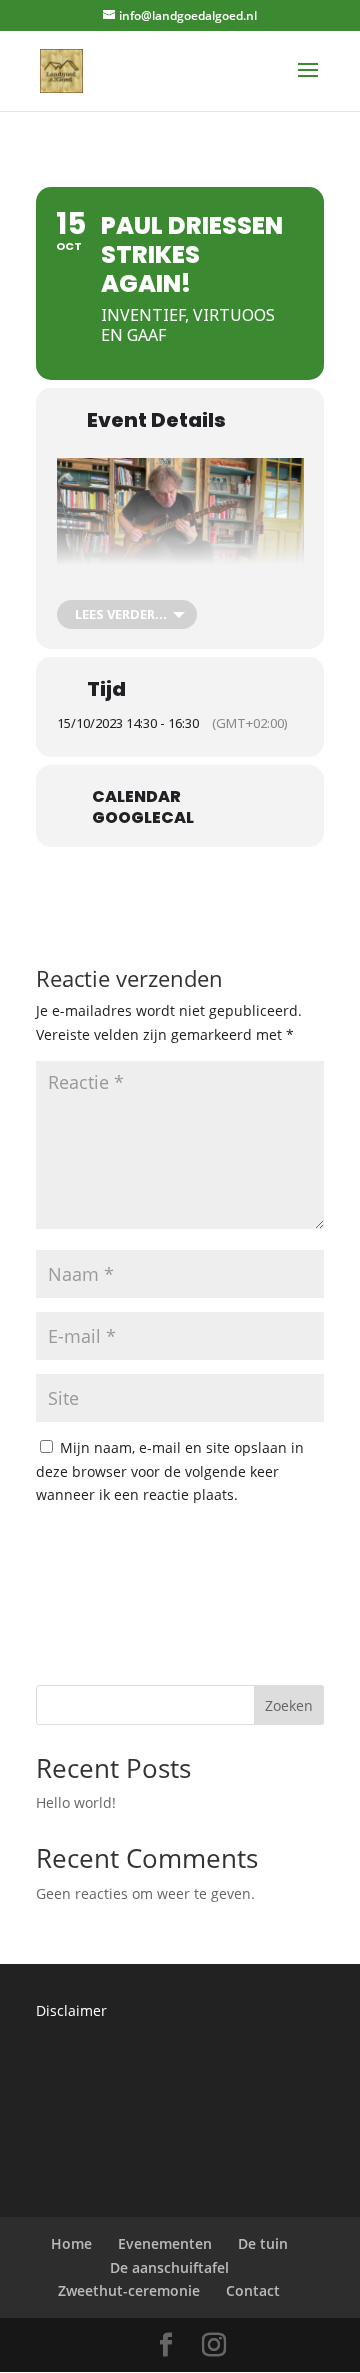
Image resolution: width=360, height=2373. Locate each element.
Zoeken (289, 1705)
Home (71, 2243)
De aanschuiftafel (169, 2267)
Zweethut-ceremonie (129, 2290)
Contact (253, 2290)
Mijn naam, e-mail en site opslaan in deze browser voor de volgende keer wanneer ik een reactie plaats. (170, 1471)
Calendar (136, 797)
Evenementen (165, 2243)
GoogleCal (143, 818)
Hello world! (76, 1802)
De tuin (263, 2243)
